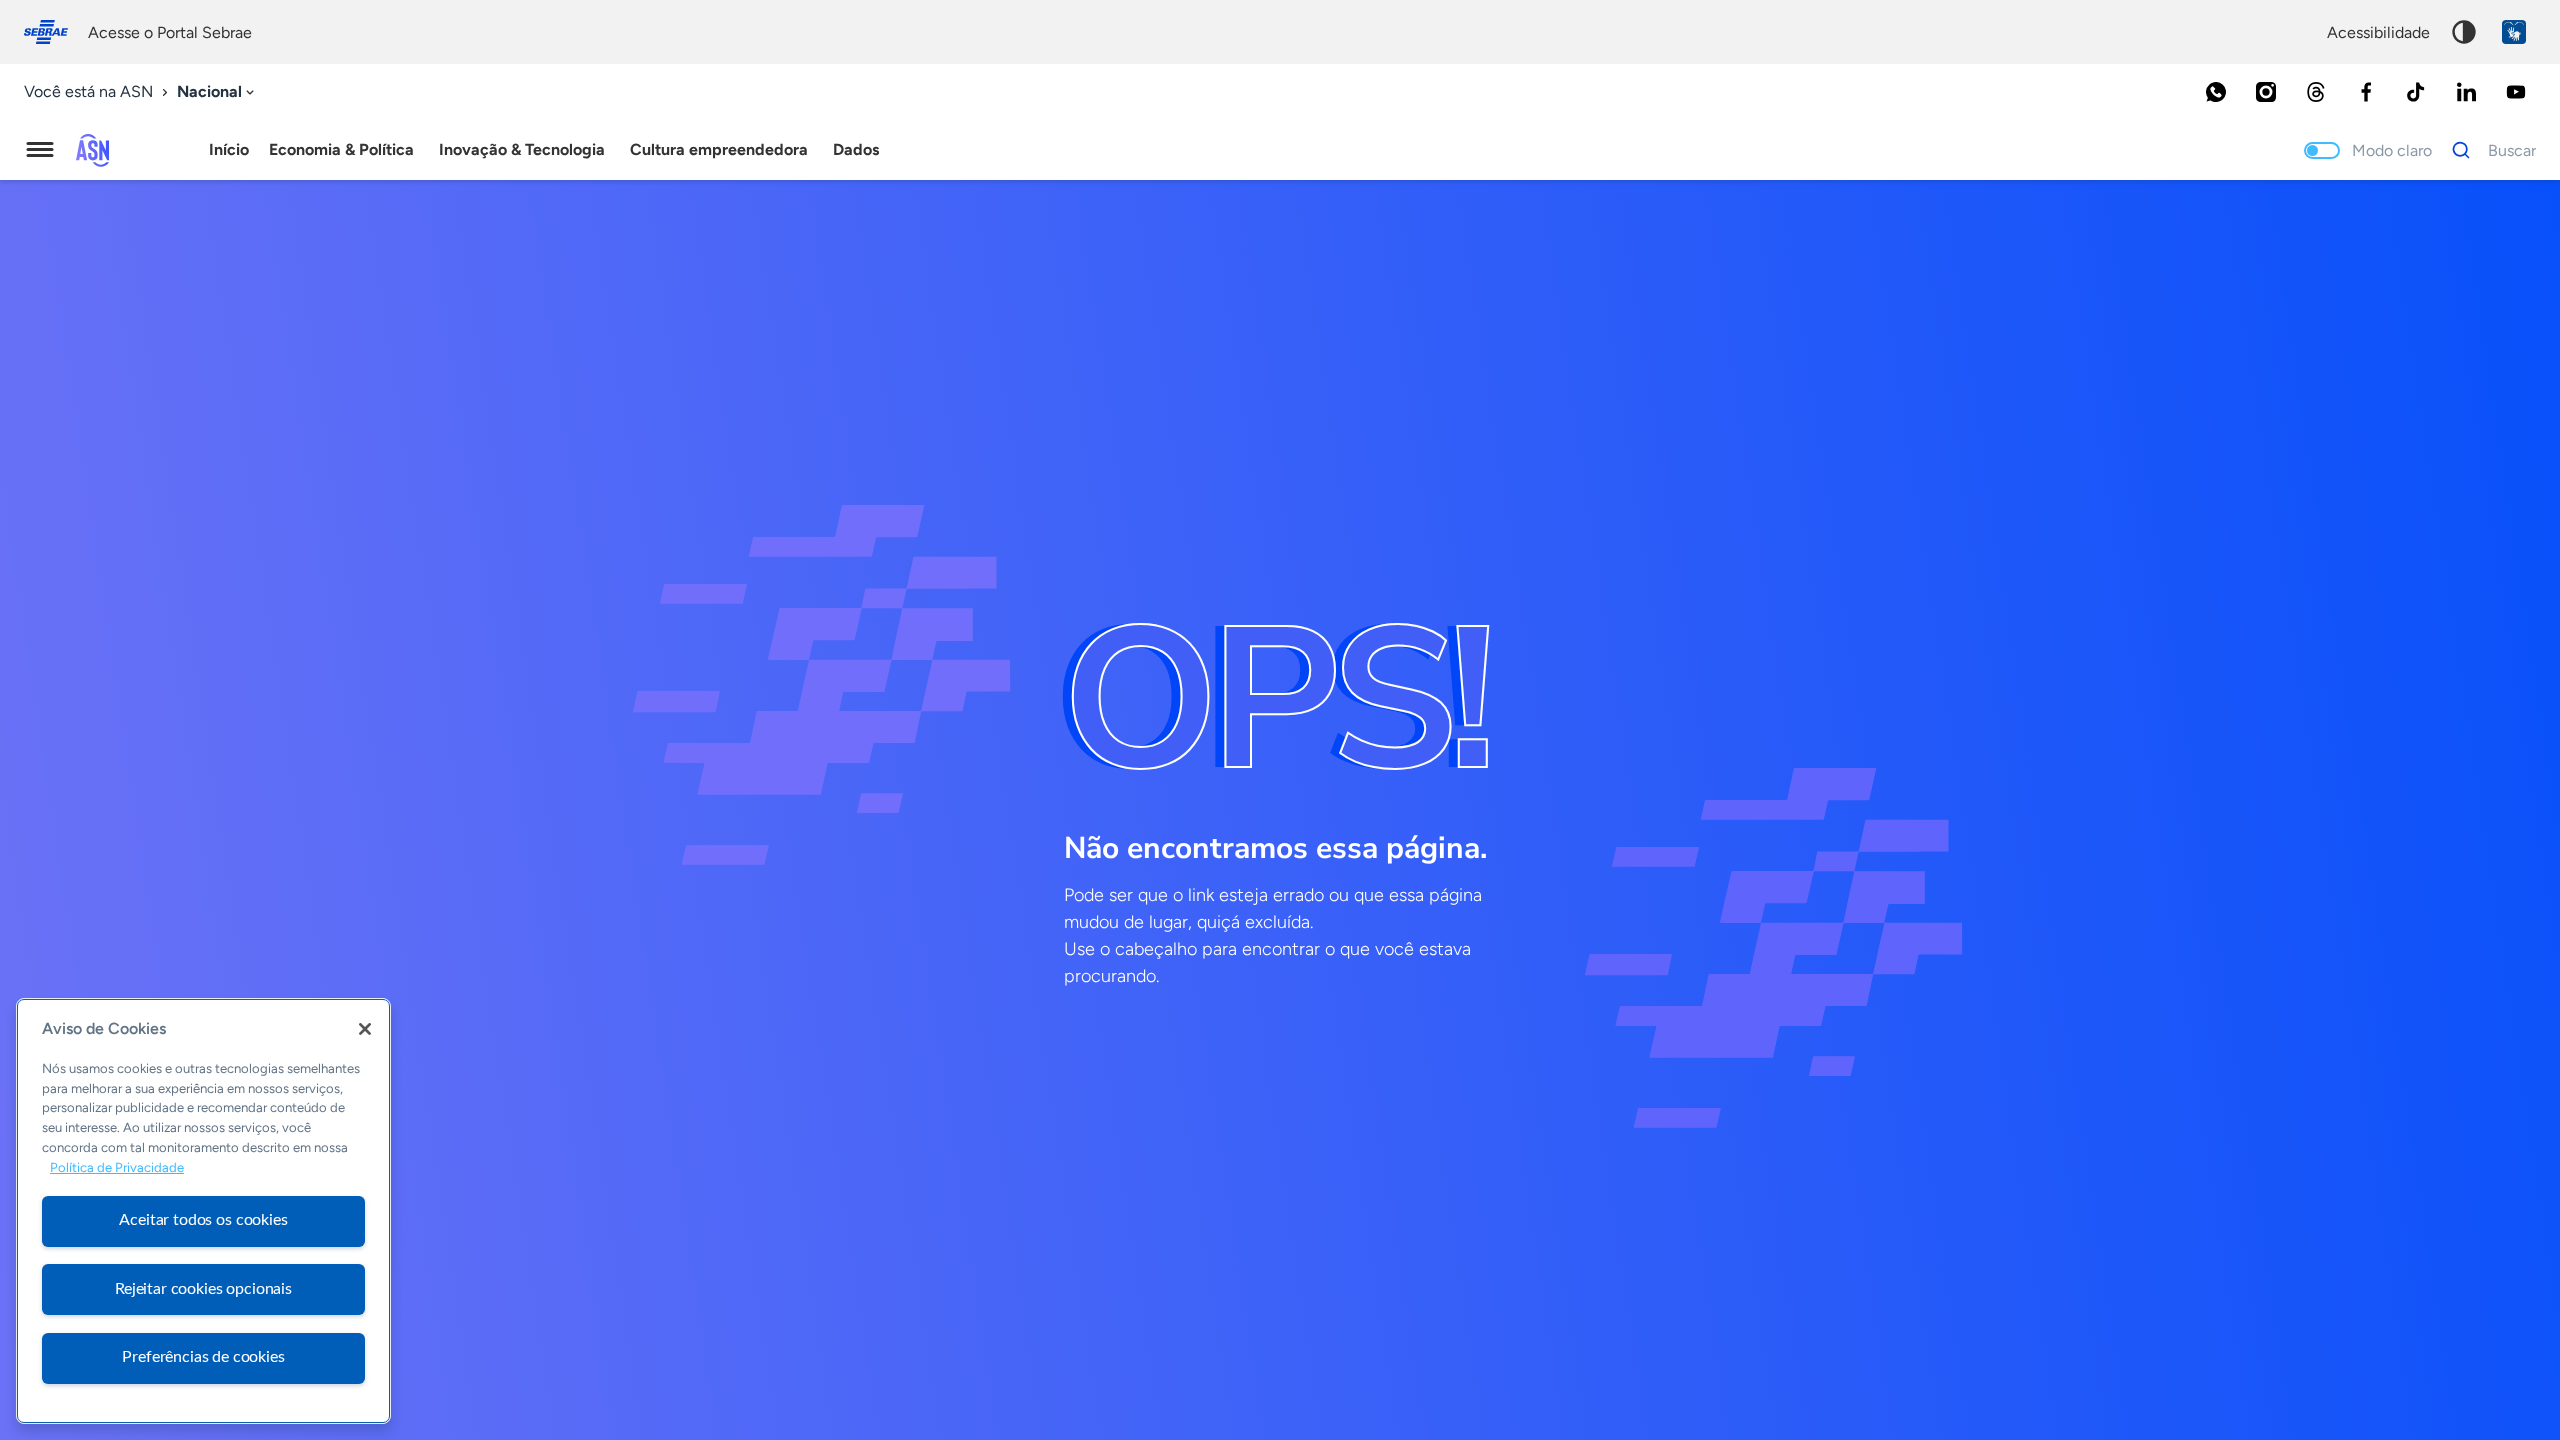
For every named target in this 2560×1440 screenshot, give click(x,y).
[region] (203, 1211)
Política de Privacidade (117, 1167)
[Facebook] (2366, 92)
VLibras (2514, 32)
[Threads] (2316, 92)
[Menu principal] (40, 150)
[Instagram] (2266, 92)
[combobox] (217, 92)
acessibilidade (2378, 32)
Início (229, 149)
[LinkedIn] (2466, 92)
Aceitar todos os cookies (203, 1220)
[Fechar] (365, 1029)
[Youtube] (2516, 92)
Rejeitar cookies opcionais (203, 1289)
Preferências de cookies (203, 1357)
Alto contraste (2464, 32)
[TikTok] (2416, 92)
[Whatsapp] (2216, 92)
